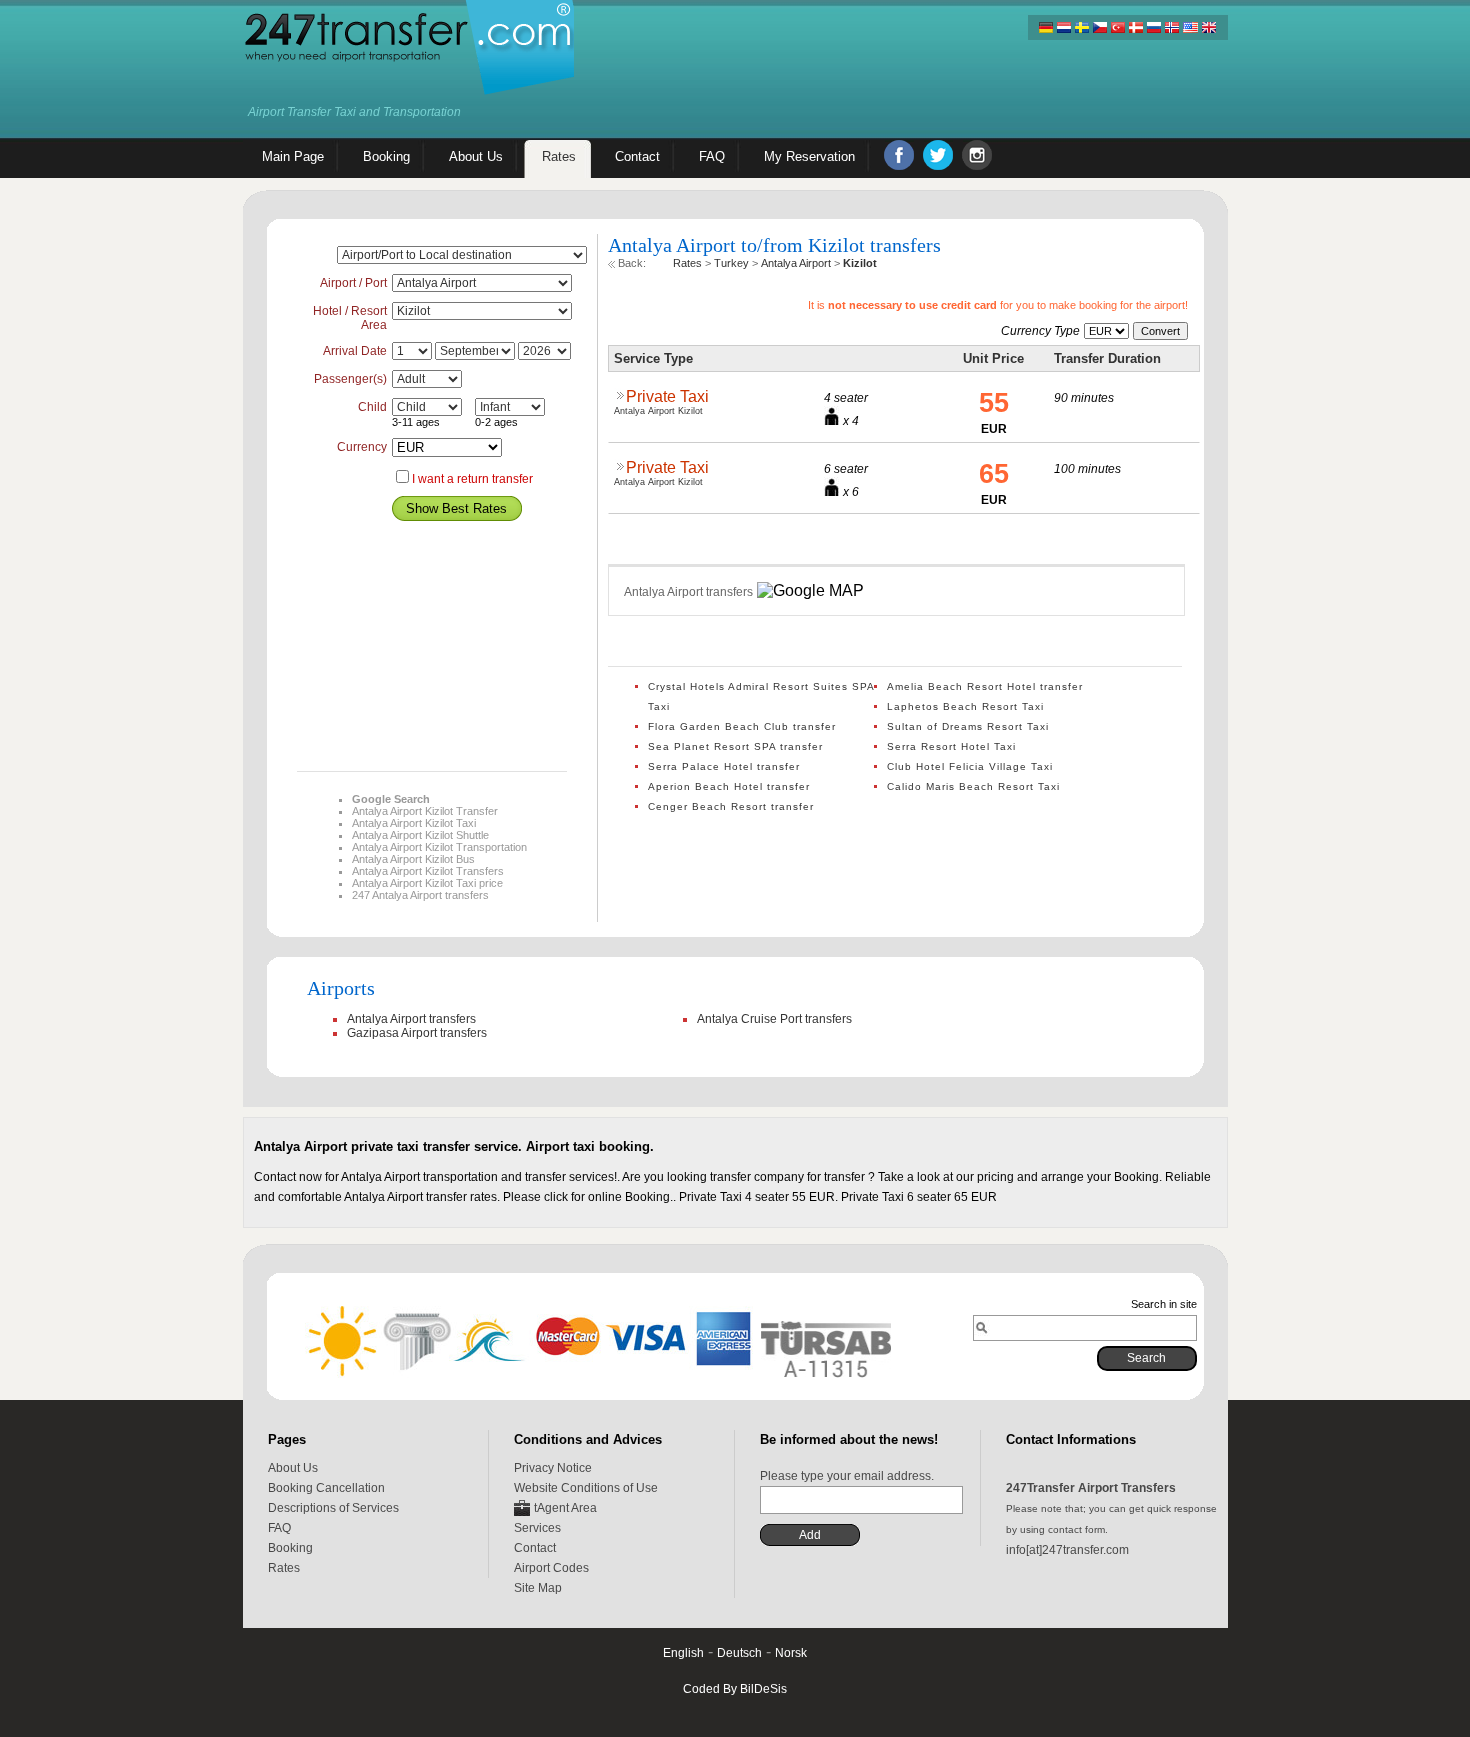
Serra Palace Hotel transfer (724, 766)
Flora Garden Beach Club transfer (742, 726)
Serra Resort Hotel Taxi (951, 746)
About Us (293, 1468)
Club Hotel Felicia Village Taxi (970, 766)
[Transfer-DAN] (1136, 27)
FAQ (279, 1528)
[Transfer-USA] (1190, 27)
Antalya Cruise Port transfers (774, 1019)
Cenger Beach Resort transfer (731, 806)
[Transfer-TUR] (1118, 27)
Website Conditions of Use (586, 1488)
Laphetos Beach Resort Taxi (965, 706)
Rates (284, 1568)
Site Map (538, 1588)
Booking (290, 1548)
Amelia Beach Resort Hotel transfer (985, 686)
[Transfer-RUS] (1154, 27)
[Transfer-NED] (1064, 27)
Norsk (791, 1653)
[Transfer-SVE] (1082, 27)
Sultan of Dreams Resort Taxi (968, 726)
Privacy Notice (553, 1468)
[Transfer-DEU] (1046, 27)
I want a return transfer (472, 479)
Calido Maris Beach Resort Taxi (973, 786)
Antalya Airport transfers (411, 1019)
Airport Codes (551, 1568)
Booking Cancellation (326, 1488)
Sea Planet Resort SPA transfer (735, 746)
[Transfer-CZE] (1100, 27)
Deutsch (739, 1653)
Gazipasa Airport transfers (417, 1033)
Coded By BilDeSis (735, 1689)
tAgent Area (565, 1508)
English (683, 1653)
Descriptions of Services (333, 1508)
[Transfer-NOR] (1172, 27)
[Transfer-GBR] (1208, 27)
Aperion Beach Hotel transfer (729, 786)
